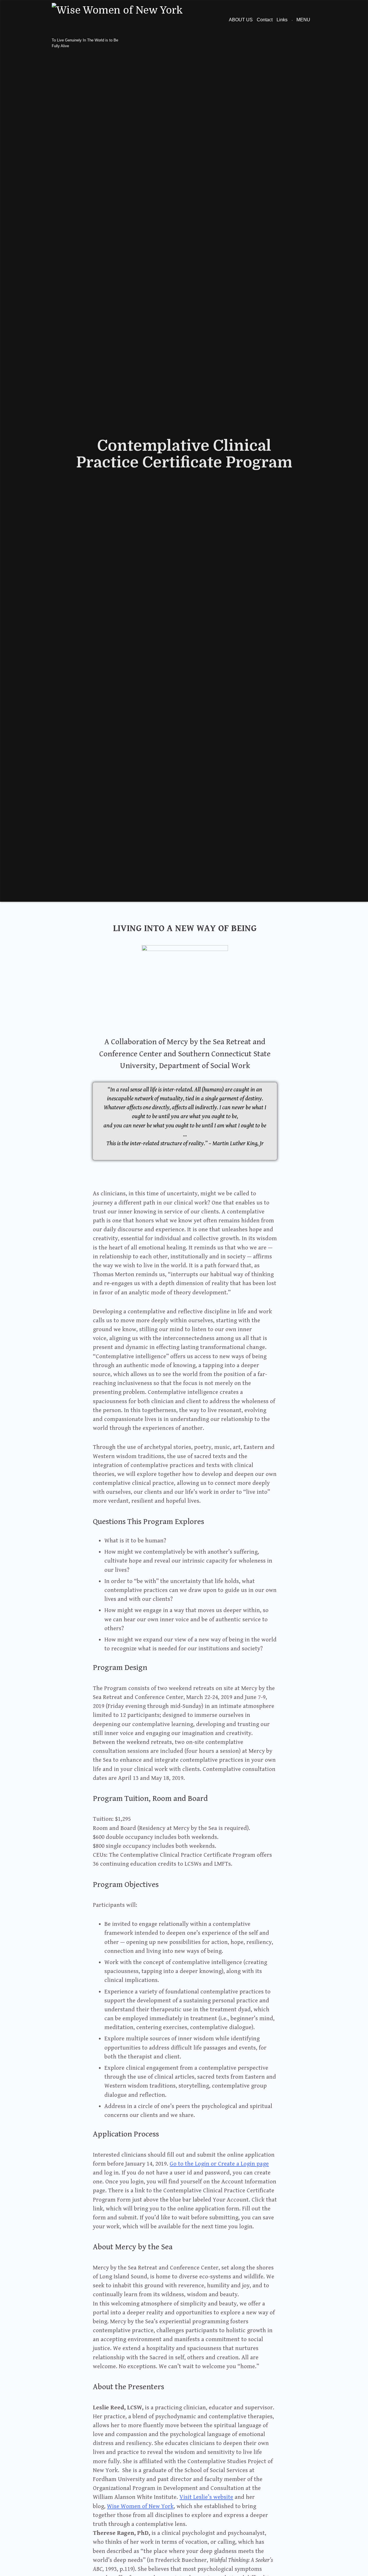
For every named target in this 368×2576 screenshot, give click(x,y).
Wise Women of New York (140, 2506)
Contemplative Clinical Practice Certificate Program (184, 454)
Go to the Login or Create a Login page (219, 2164)
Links (282, 20)
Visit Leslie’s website (206, 2497)
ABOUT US (241, 20)
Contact (265, 20)
